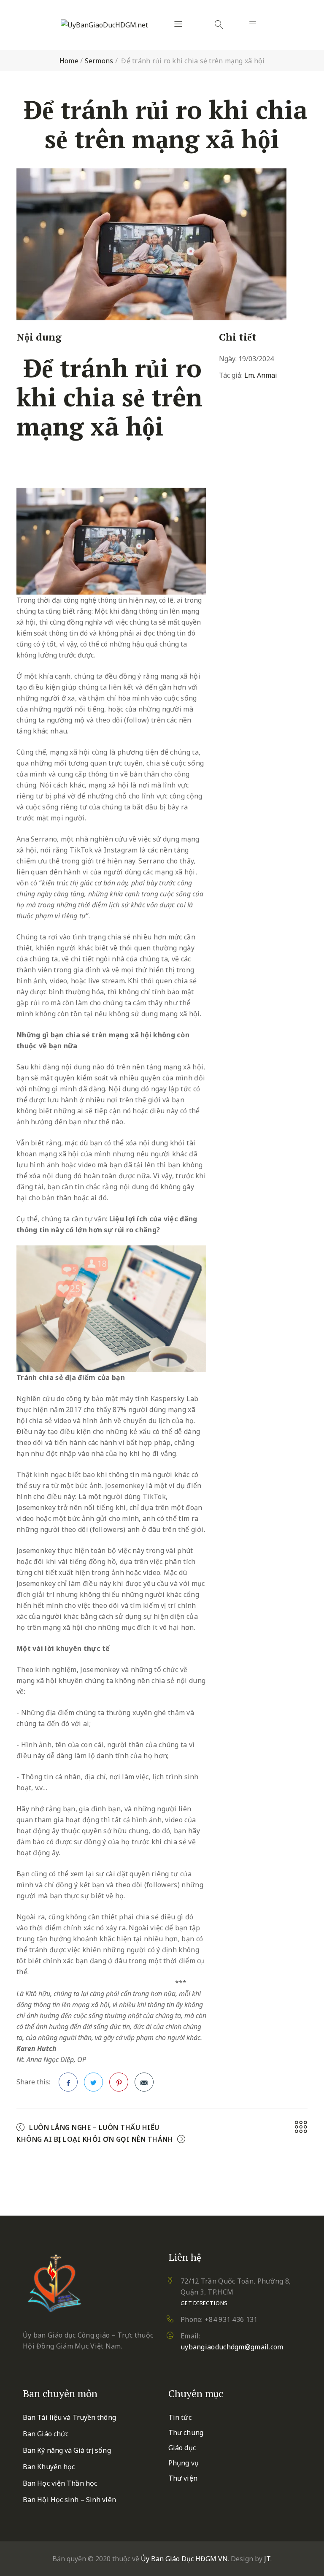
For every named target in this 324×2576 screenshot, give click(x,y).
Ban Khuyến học (49, 2467)
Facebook (68, 2082)
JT (267, 2559)
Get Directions (204, 2303)
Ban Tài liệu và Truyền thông (69, 2417)
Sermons (99, 61)
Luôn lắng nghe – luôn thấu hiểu (94, 2127)
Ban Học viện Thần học (60, 2483)
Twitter (93, 2082)
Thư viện (183, 2478)
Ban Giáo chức (46, 2434)
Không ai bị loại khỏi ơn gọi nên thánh (95, 2139)
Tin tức (180, 2417)
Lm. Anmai (261, 375)
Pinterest (119, 2082)
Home (69, 61)
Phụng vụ (184, 2463)
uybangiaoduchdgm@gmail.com (232, 2347)
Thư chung (186, 2433)
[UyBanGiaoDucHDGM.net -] (104, 25)
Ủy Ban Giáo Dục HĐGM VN (184, 2559)
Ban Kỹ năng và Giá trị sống (67, 2450)
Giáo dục (182, 2448)
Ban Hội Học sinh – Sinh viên (69, 2500)
